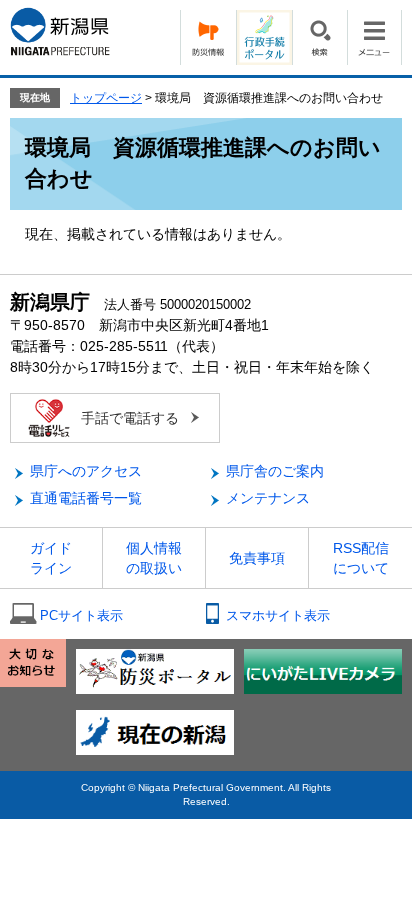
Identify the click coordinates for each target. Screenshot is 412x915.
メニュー (374, 37)
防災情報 (208, 37)
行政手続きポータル (264, 37)
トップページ (106, 98)
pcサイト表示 (81, 615)
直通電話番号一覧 (86, 498)
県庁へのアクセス (86, 471)
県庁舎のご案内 (275, 471)
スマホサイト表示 (278, 615)
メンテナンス (268, 498)
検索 (319, 37)
